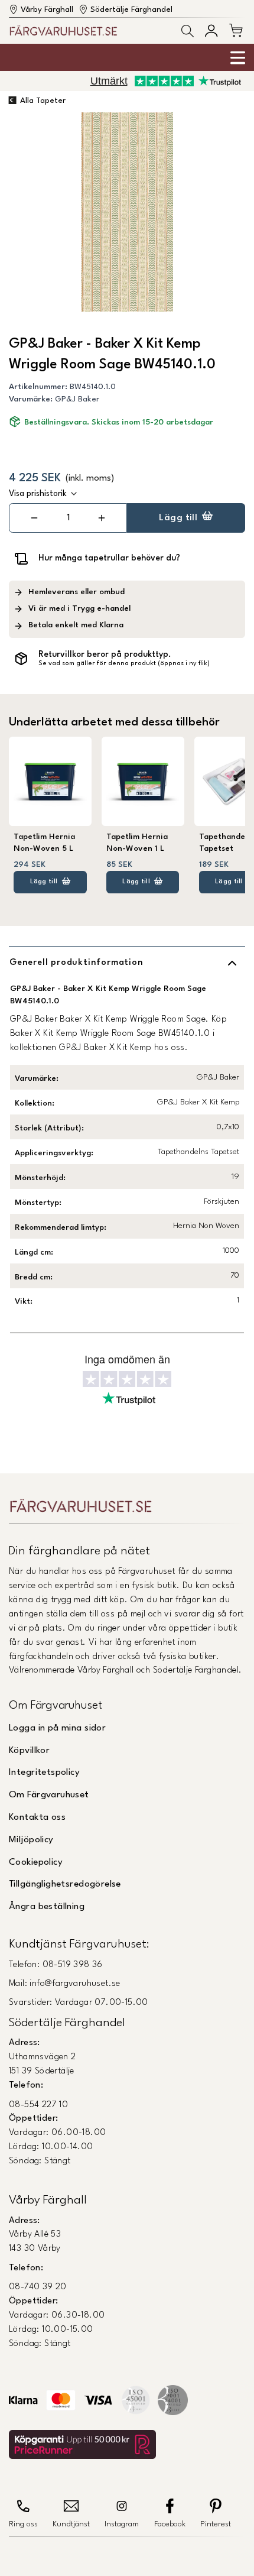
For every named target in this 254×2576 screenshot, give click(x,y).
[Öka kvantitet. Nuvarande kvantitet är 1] (101, 518)
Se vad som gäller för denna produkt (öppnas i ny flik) (124, 664)
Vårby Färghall (47, 10)
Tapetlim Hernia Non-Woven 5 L (44, 843)
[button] (188, 31)
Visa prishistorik (38, 494)
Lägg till (178, 518)
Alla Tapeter (43, 101)
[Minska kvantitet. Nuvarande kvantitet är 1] (35, 518)
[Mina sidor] (211, 30)
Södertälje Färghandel (131, 10)
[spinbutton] (68, 518)
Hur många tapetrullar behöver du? (109, 558)
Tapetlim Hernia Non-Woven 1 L (137, 843)
